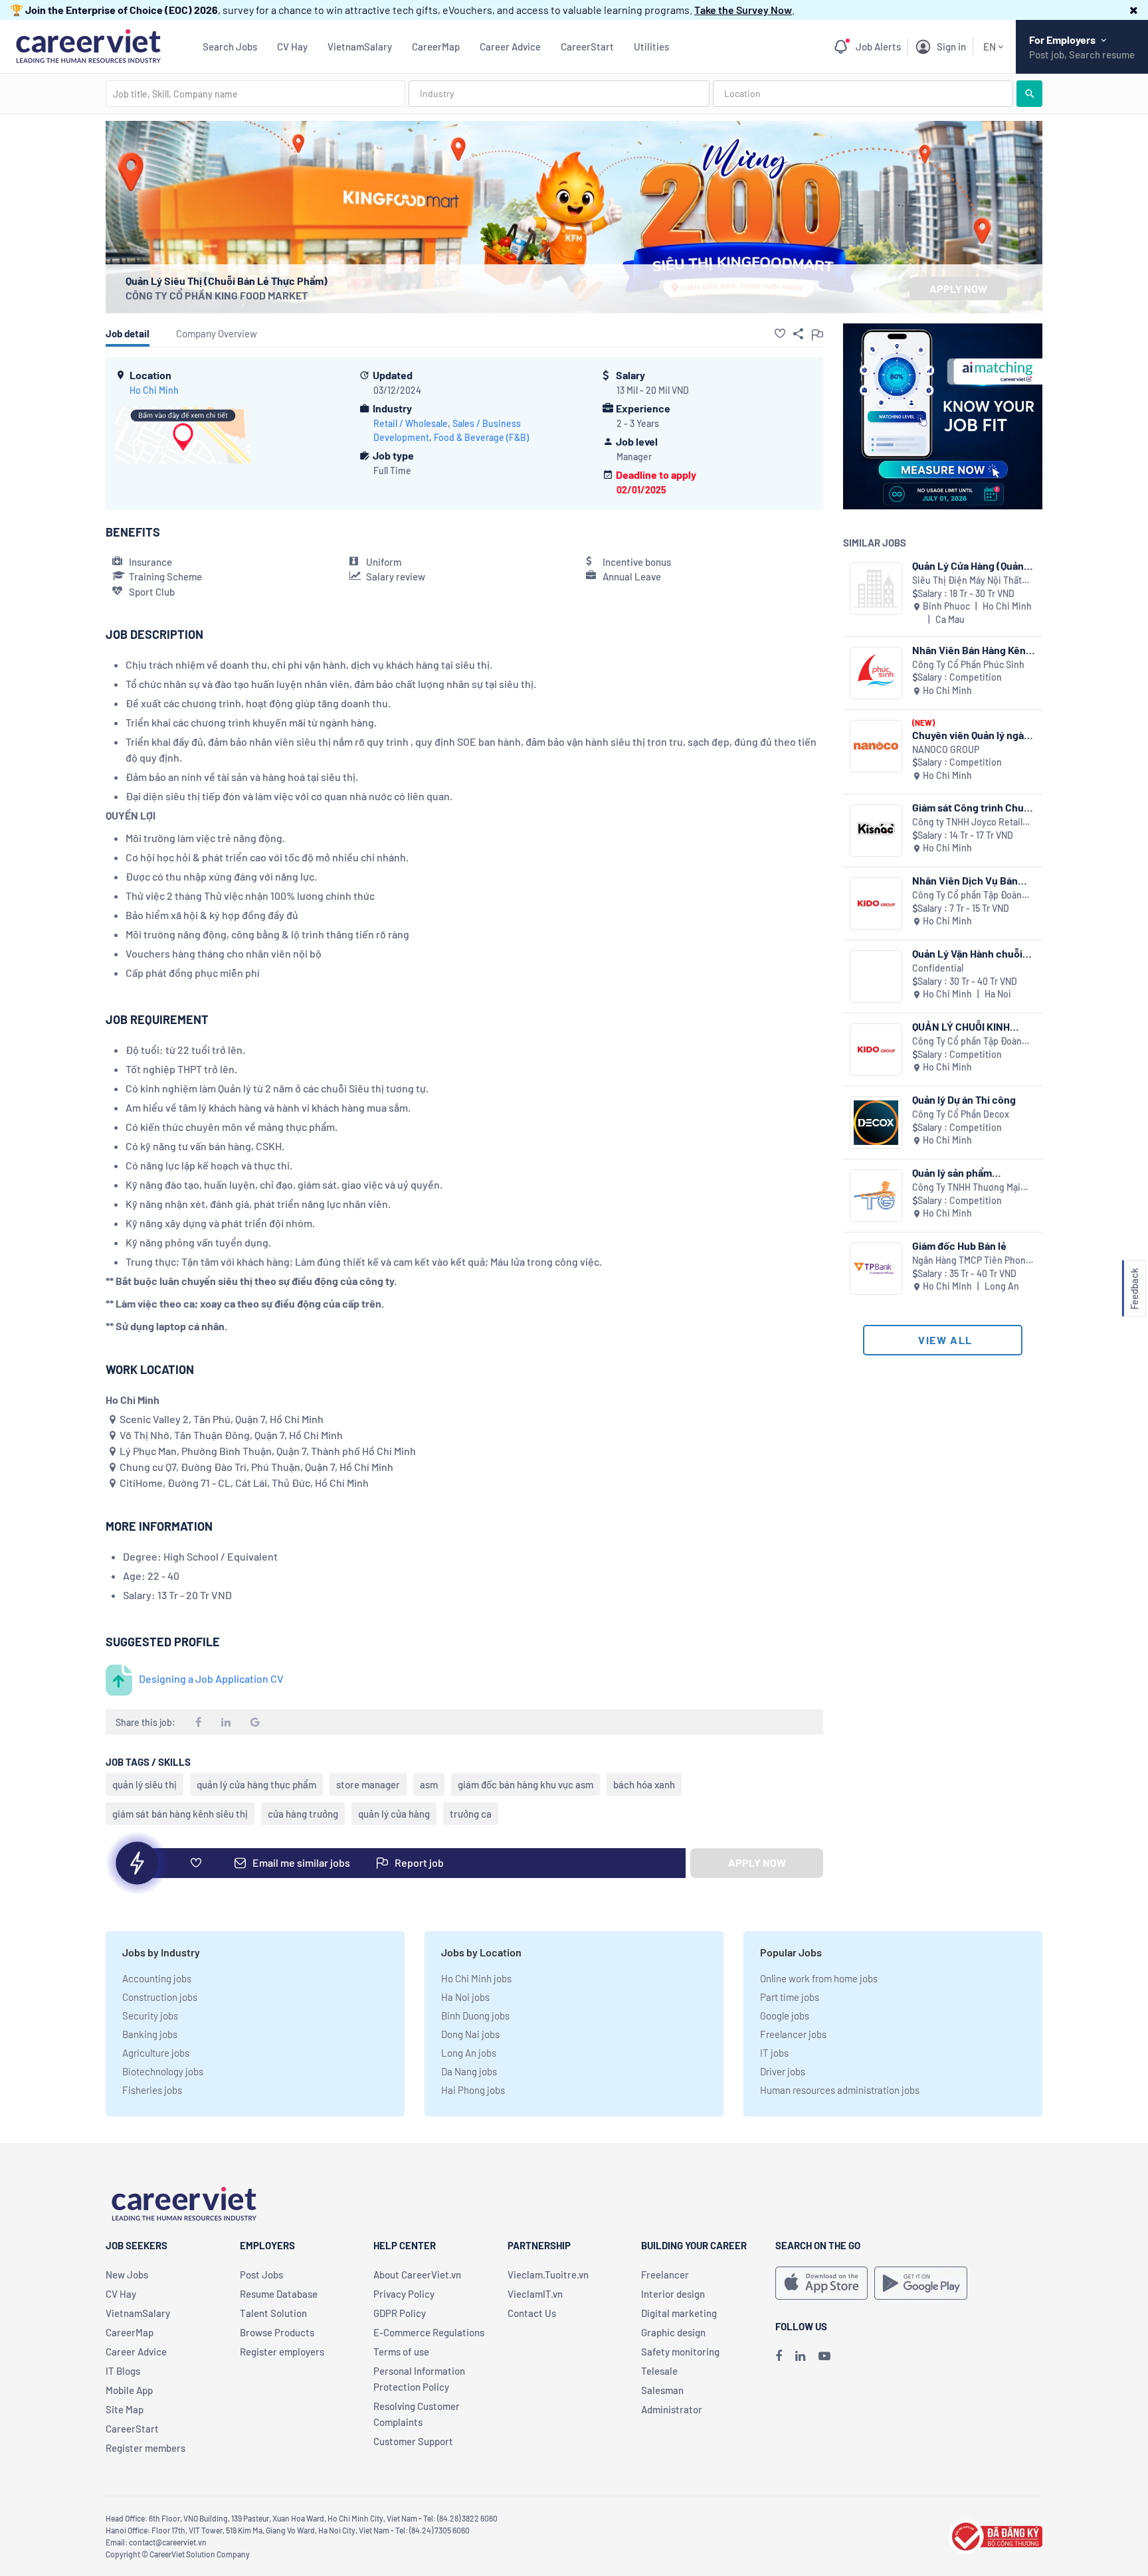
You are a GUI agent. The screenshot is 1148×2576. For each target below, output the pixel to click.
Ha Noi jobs (465, 1997)
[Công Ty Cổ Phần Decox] (876, 1123)
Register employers (282, 2352)
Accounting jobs (157, 1978)
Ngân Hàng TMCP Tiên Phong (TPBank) (972, 1261)
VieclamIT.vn (535, 2294)
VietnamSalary (360, 46)
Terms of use (401, 2352)
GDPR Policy (400, 2313)
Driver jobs (783, 2071)
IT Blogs (123, 2371)
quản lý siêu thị (144, 1784)
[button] (1134, 10)
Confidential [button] (938, 968)
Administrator (672, 2409)
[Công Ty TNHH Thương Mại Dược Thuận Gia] (876, 1196)
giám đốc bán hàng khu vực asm (526, 1784)
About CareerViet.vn (417, 2275)
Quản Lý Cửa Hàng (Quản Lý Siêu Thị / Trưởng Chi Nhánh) (968, 565)
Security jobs (150, 2016)
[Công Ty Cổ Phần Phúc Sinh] (876, 673)
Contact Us (532, 2313)
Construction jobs (160, 1997)
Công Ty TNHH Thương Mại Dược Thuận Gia (966, 1188)
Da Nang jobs (469, 2071)
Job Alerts (878, 46)
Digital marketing (679, 2313)
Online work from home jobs (819, 1978)
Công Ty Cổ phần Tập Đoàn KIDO (967, 896)
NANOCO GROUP (946, 749)
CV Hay (292, 46)
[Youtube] (824, 2356)
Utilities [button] (651, 46)
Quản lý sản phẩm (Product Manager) (956, 1172)
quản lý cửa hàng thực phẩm (256, 1784)
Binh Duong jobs (475, 2016)
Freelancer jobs (793, 2034)
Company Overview (217, 333)
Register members (145, 2448)
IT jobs (774, 2053)
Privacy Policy (404, 2294)
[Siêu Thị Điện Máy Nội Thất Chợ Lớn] (876, 589)
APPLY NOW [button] (958, 289)
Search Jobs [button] (230, 46)
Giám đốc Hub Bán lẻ (959, 1245)
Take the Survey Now (743, 10)
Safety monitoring (680, 2352)
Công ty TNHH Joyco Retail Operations (967, 822)
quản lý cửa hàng (394, 1814)
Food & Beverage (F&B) (481, 437)
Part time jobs (790, 1997)
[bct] (995, 2534)
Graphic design (673, 2332)
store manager (368, 1784)
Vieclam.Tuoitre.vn (548, 2275)
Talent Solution (273, 2313)
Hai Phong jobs (473, 2090)
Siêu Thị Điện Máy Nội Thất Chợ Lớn (967, 581)
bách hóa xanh (644, 1784)
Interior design (673, 2294)
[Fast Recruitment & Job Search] (88, 45)
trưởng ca (471, 1814)
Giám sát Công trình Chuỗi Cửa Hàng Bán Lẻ (972, 807)
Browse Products (277, 2332)
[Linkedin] (800, 2356)
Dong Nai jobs (470, 2034)
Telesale (659, 2371)
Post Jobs (261, 2275)
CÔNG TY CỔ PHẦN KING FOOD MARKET (217, 295)
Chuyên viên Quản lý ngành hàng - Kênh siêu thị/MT (974, 735)
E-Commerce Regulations (429, 2332)
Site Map (125, 2409)
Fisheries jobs (152, 2090)
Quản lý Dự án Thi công (964, 1099)
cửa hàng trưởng (303, 1814)
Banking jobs (150, 2034)
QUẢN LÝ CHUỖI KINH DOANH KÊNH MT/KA (961, 1026)
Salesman (662, 2390)
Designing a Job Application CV (211, 1678)
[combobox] (255, 94)
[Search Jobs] (1029, 94)
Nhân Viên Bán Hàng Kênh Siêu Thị (972, 650)
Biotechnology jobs (163, 2071)
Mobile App (129, 2390)
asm (429, 1784)
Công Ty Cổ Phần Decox (961, 1114)
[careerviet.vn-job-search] (821, 2283)
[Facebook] (779, 2356)
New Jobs (127, 2275)
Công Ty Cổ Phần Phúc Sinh (968, 664)
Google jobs (785, 2016)
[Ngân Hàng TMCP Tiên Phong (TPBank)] (876, 1269)
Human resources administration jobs (840, 2090)
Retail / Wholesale (411, 423)
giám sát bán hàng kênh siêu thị (180, 1814)
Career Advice (510, 46)
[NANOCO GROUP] (876, 746)
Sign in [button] (951, 46)
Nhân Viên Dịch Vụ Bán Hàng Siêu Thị (965, 880)
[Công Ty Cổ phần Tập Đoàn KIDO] (876, 903)
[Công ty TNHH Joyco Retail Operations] (876, 830)
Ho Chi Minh (154, 390)
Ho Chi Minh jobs (476, 1978)
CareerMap (436, 46)
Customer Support (413, 2441)
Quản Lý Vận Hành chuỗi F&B (967, 953)
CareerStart (587, 46)
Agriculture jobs (156, 2053)
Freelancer (665, 2275)
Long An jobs (469, 2053)
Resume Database (279, 2294)
